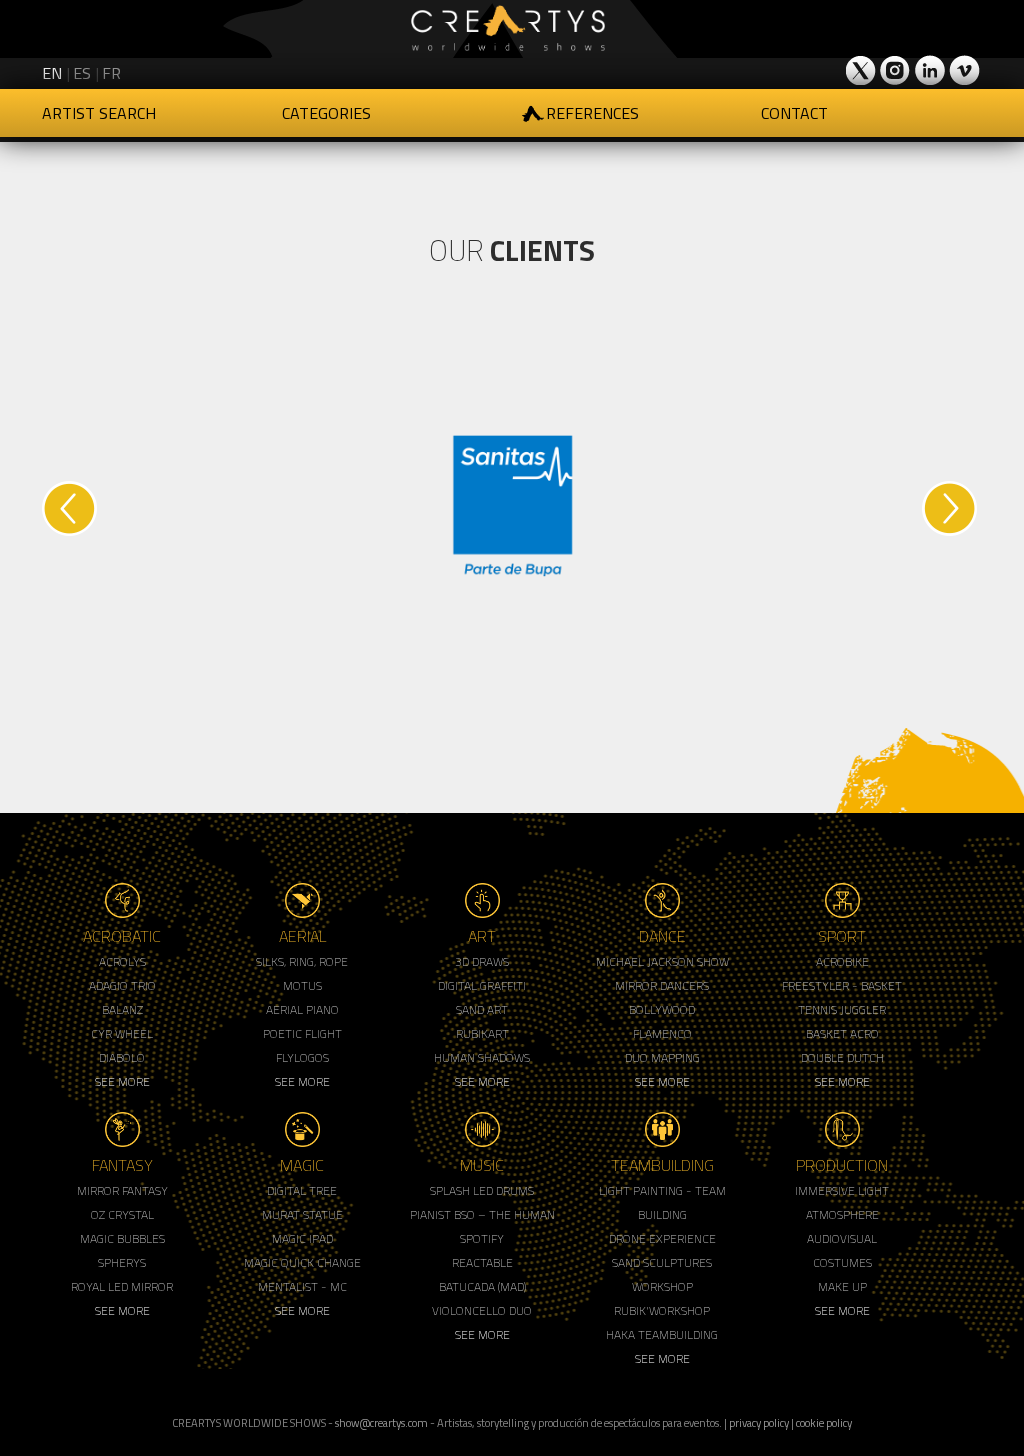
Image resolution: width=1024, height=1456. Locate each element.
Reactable (482, 1262)
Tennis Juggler (842, 1009)
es (82, 73)
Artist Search (99, 113)
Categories (326, 113)
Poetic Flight (302, 1033)
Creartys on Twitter (862, 70)
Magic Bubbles (122, 1238)
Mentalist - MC (302, 1286)
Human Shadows (482, 1057)
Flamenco (662, 1033)
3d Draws (482, 961)
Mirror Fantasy (122, 1190)
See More (122, 1081)
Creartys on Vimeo (964, 70)
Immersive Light (842, 1190)
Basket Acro (842, 1033)
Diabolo (122, 1057)
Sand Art (482, 1009)
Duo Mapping (662, 1057)
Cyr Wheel (122, 1033)
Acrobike (842, 961)
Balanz (122, 1009)
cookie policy (824, 1422)
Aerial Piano (302, 1009)
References (592, 113)
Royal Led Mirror (122, 1286)
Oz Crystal (122, 1214)
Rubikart (482, 1033)
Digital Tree (302, 1190)
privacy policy (759, 1422)
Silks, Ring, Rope (302, 961)
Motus (302, 985)
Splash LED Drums (482, 1190)
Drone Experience (662, 1238)
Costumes (842, 1262)
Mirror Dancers (662, 985)
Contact (794, 113)
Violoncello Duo (482, 1310)
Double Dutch (842, 1057)
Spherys (122, 1262)
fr (111, 73)
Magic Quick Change (302, 1262)
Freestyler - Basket (842, 985)
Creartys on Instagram (896, 70)
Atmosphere (842, 1214)
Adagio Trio (122, 985)
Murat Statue (302, 1214)
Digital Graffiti (482, 985)
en (52, 73)
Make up (842, 1286)
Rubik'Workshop (662, 1310)
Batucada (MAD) (482, 1286)
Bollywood (662, 1009)
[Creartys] (512, 29)
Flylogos (302, 1057)
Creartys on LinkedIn (930, 70)
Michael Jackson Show (662, 961)
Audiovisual (842, 1238)
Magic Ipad (302, 1238)
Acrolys (122, 961)
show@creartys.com (381, 1422)
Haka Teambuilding (662, 1334)
